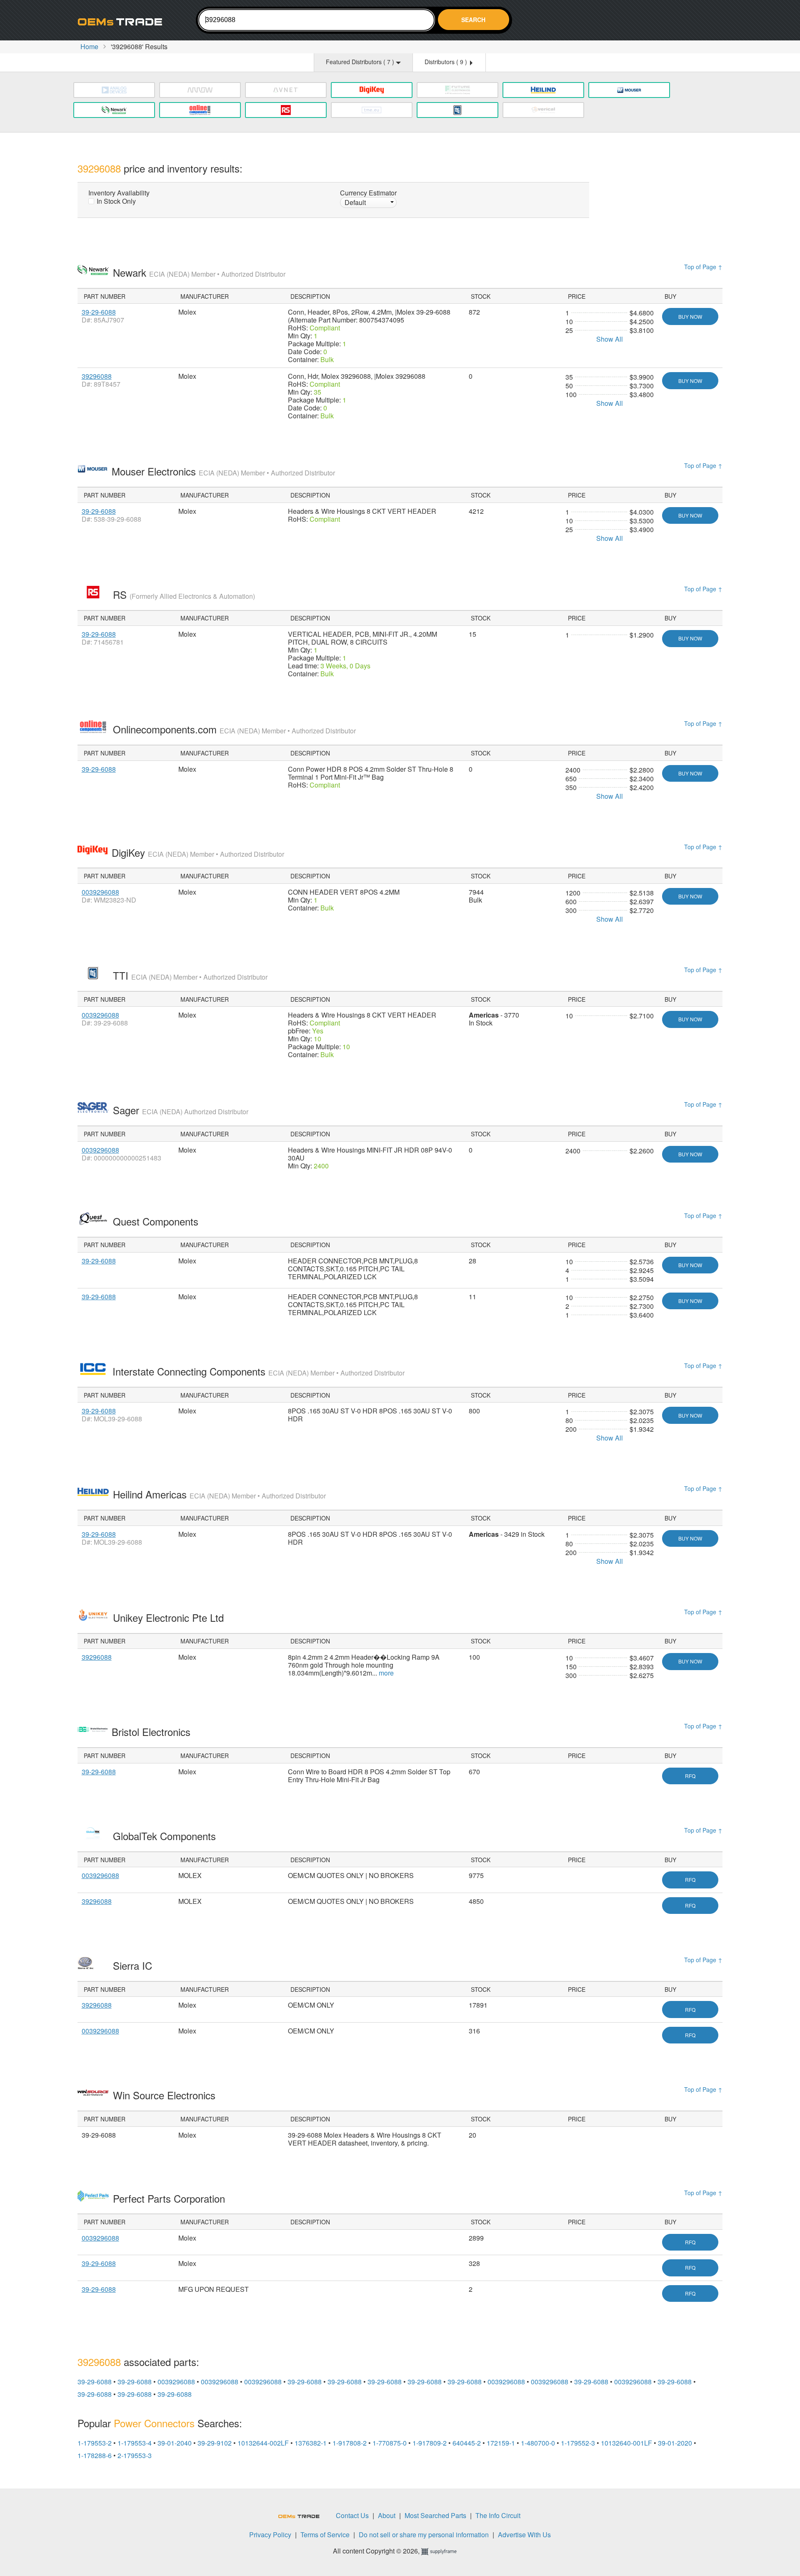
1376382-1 (311, 2443)
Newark (199, 272)
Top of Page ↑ (703, 267)
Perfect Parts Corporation (170, 2198)
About (387, 2515)
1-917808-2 (350, 2443)
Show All (610, 339)
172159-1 (501, 2443)
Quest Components (157, 1221)
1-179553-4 (135, 2443)
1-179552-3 (578, 2443)
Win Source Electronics (166, 2095)
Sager (181, 1110)
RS (184, 594)
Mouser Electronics (223, 471)
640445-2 (467, 2443)
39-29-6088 (99, 312)
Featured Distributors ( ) (361, 62)
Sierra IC (134, 1965)
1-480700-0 (538, 2443)
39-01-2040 (175, 2443)
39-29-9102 (215, 2443)
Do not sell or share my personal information (424, 2535)
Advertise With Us (524, 2535)
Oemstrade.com (123, 21)
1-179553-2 (95, 2443)
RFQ (690, 1776)
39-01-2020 (675, 2443)
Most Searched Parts (435, 2515)
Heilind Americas (219, 1494)
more (386, 1673)
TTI (190, 975)
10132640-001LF (626, 2443)
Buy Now (690, 316)
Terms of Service (325, 2535)
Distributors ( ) (447, 62)
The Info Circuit (498, 2515)
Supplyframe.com (444, 2552)
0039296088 (100, 892)
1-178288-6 (95, 2455)
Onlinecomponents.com (234, 729)
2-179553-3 (135, 2455)
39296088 (97, 376)
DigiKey (198, 852)
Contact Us (352, 2515)
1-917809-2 (430, 2443)
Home (89, 46)
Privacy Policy (270, 2535)
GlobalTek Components (166, 1836)
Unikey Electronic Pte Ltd (170, 1617)
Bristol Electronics (152, 1732)
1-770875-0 (390, 2443)
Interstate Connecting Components (259, 1371)
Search (473, 20)
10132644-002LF (263, 2443)
